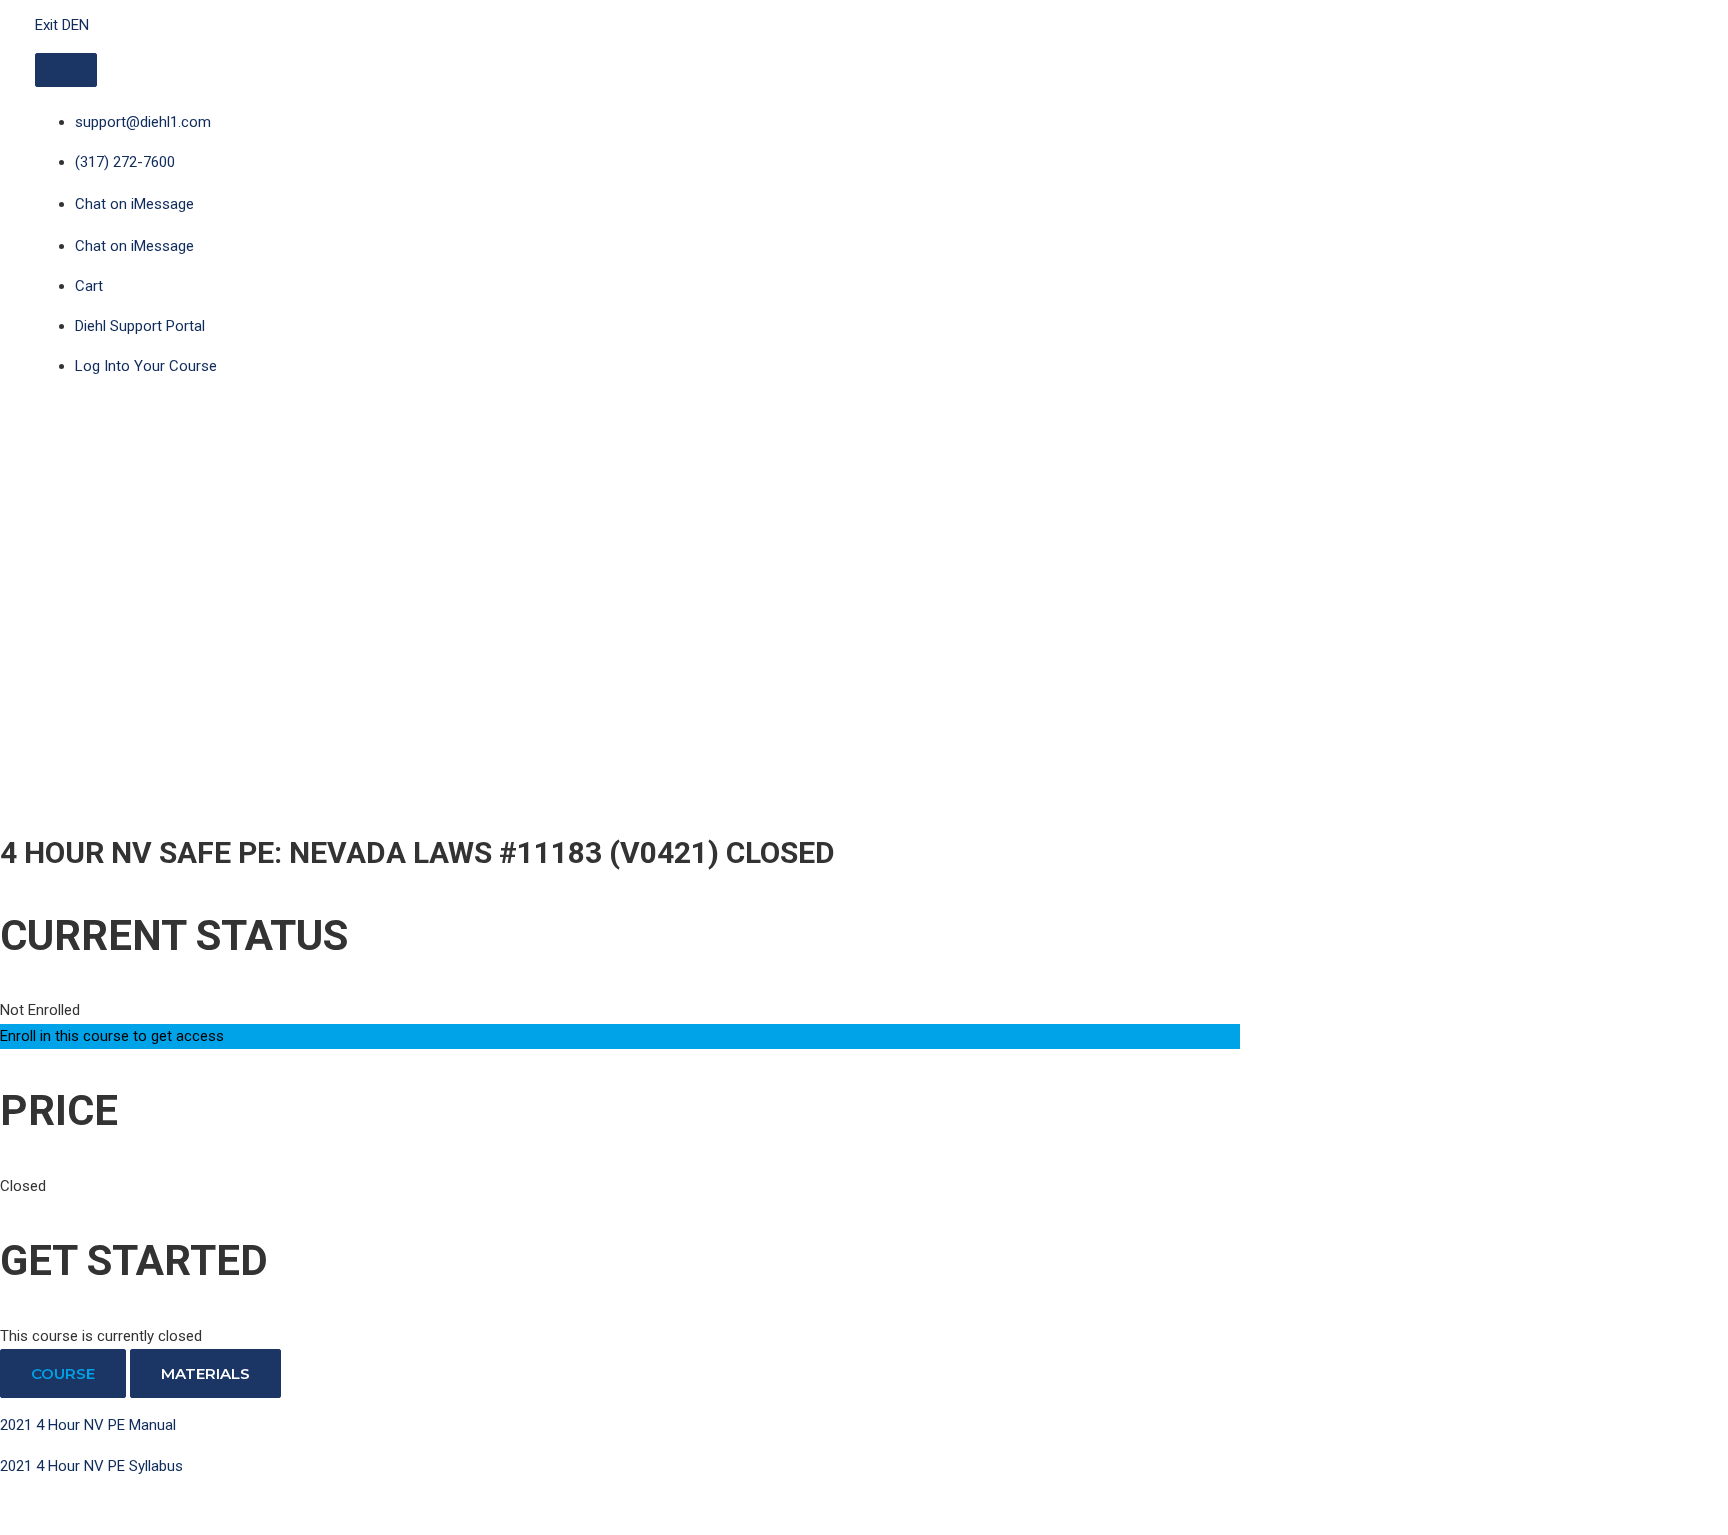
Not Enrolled (40, 1010)
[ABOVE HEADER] (66, 70)
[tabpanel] (620, 1466)
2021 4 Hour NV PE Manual (88, 1425)
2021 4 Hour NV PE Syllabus (91, 1466)
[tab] (63, 1373)
